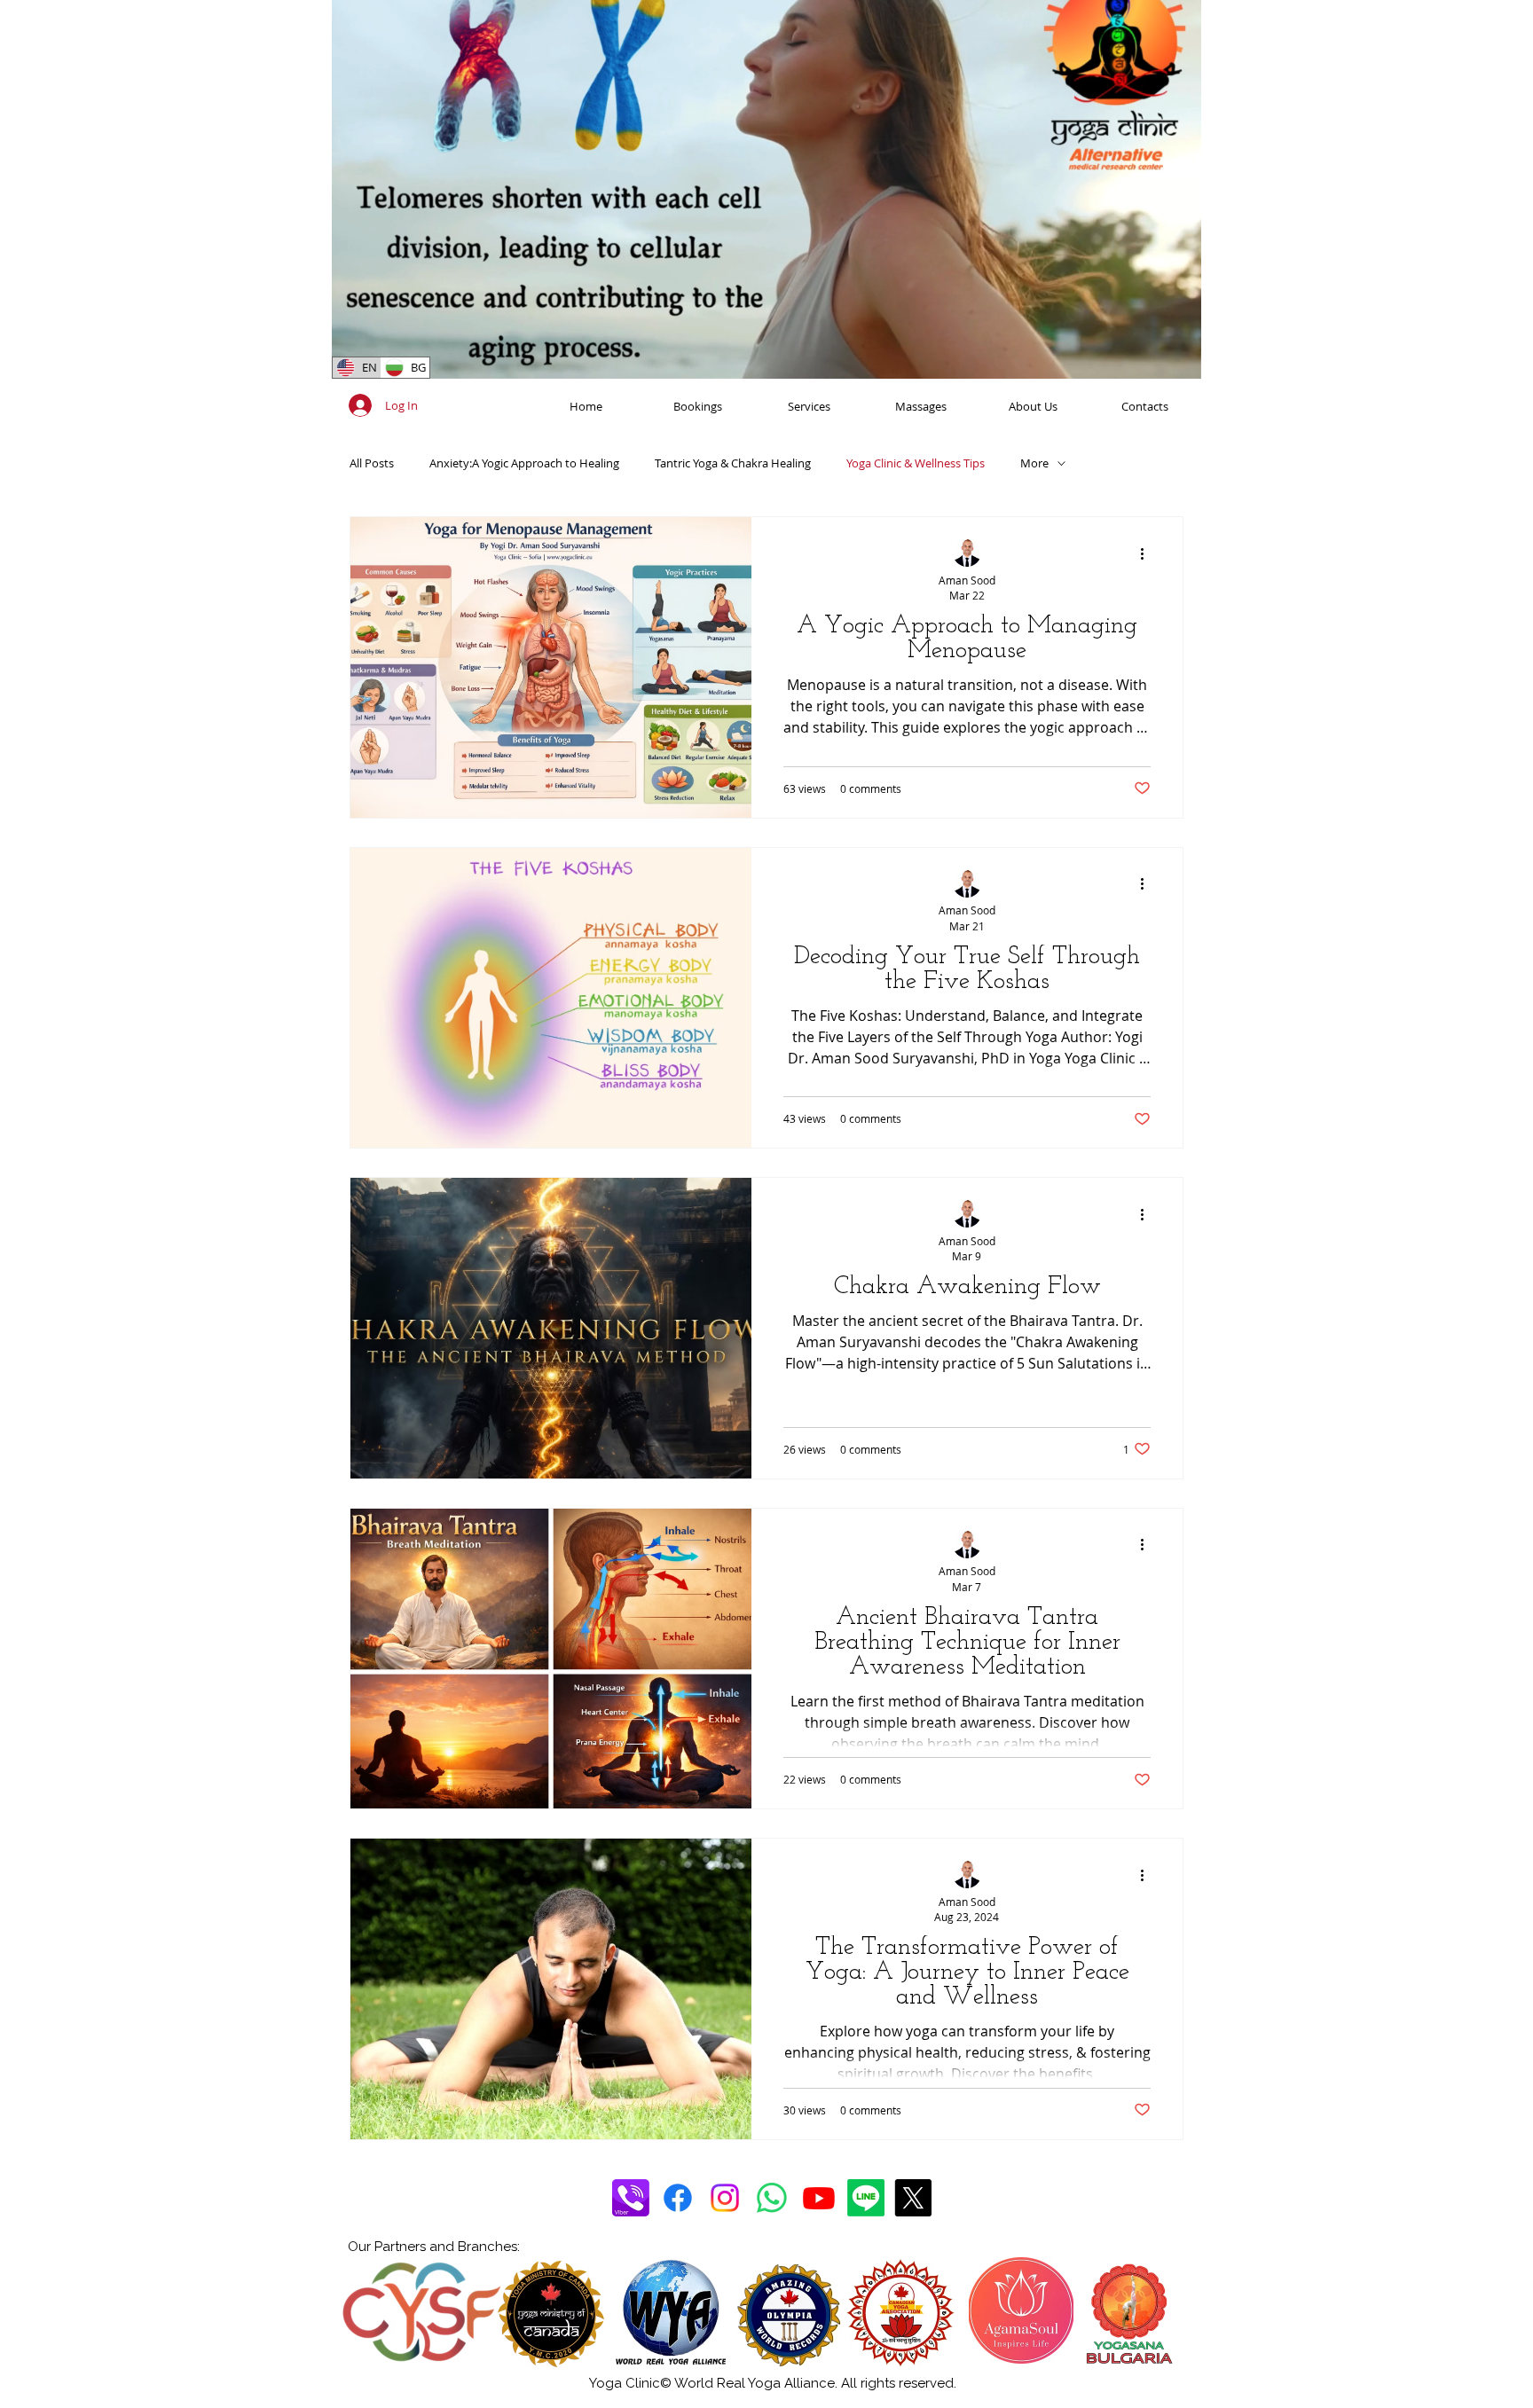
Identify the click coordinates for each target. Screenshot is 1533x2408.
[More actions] (1148, 553)
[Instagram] (725, 2198)
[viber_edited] (631, 2198)
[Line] (866, 2198)
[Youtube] (819, 2198)
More (1034, 463)
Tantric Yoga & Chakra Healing (733, 463)
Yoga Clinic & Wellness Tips (916, 463)
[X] (913, 2198)
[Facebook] (678, 2198)
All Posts (372, 463)
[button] (1179, 359)
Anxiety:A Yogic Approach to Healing (524, 463)
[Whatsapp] (772, 2198)
